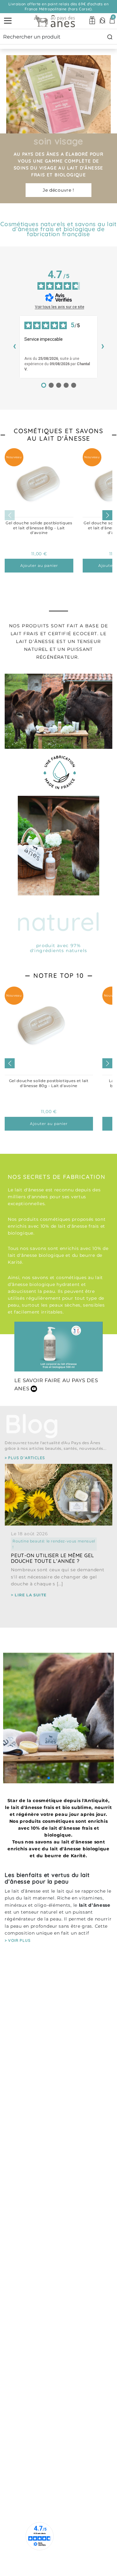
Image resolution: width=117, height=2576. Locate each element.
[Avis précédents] (14, 347)
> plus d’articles (25, 1458)
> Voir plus (18, 1940)
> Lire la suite (29, 1595)
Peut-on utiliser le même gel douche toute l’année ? (52, 1558)
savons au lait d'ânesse (64, 1842)
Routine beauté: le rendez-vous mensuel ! (54, 1544)
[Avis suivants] (103, 347)
